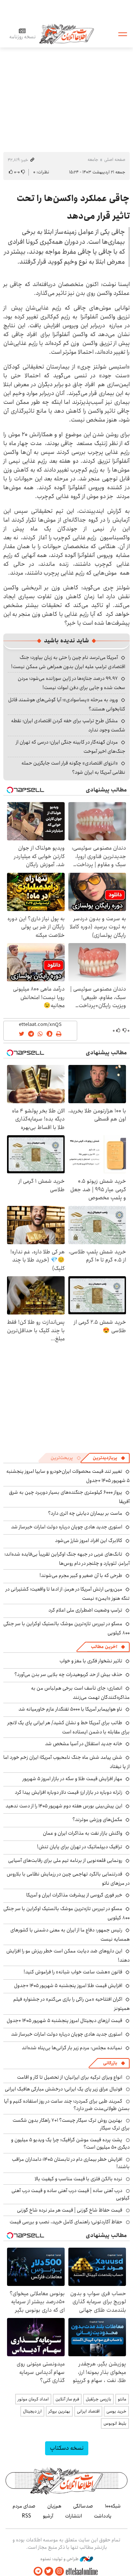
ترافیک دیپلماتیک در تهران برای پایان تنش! (80, 1847)
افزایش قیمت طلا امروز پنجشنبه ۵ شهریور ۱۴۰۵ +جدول (68, 1986)
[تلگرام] (38, 2571)
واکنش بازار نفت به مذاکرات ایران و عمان (83, 1833)
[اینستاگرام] (59, 2571)
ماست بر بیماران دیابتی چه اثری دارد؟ (85, 1513)
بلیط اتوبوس (115, 2423)
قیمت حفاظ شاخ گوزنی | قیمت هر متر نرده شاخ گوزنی (70, 2210)
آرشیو (48, 2516)
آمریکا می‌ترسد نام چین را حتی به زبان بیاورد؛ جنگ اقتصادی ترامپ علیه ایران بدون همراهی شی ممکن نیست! (68, 662)
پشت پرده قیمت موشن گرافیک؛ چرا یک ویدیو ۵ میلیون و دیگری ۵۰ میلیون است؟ (70, 2143)
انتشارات (74, 2516)
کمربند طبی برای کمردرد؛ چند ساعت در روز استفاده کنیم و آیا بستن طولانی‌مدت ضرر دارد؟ (67, 2105)
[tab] (109, 1458)
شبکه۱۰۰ (113, 2506)
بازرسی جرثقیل (98, 2399)
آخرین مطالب (104, 1647)
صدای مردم (24, 2506)
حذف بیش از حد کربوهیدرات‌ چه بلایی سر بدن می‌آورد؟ (68, 1675)
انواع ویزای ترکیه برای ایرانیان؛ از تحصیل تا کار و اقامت (70, 2077)
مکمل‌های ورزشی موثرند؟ (97, 1820)
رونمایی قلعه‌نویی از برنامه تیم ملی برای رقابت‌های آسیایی (65, 1860)
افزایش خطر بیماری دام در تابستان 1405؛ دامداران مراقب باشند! (71, 2163)
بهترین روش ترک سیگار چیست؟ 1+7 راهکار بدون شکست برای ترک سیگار (71, 2124)
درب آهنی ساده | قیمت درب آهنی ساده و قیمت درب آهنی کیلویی (71, 2194)
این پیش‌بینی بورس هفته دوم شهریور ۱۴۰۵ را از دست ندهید (64, 1806)
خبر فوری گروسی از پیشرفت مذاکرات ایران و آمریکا (74, 1895)
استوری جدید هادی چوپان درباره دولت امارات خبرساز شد (67, 1527)
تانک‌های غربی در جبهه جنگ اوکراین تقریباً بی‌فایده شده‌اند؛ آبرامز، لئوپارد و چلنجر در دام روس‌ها (67, 1559)
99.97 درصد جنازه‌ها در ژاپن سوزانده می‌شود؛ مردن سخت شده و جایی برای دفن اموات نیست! (71, 683)
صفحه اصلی (115, 160)
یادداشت (103, 2516)
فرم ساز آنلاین (67, 2399)
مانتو (122, 2399)
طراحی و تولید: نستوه (60, 2559)
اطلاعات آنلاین (66, 34)
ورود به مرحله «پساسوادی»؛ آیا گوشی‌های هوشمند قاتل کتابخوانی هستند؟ (67, 704)
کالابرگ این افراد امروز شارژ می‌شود (89, 1541)
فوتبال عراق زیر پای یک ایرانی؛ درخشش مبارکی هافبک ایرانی (64, 2089)
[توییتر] (49, 2571)
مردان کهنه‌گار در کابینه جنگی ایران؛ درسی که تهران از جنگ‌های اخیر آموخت (71, 747)
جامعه (93, 160)
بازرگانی (110, 2063)
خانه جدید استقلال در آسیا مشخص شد (84, 1744)
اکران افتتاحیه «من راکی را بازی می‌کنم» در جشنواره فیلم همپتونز (71, 2004)
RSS (26, 2516)
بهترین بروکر (59, 2411)
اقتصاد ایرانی (88, 2411)
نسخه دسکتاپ (67, 2448)
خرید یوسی (116, 2411)
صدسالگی (83, 2506)
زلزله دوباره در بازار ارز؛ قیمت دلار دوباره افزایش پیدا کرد (69, 1792)
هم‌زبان (54, 2506)
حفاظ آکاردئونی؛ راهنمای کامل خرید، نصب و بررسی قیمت (66, 2222)
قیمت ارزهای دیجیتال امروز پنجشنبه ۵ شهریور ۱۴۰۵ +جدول (64, 2021)
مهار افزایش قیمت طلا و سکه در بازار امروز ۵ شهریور (72, 1779)
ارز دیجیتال (32, 2411)
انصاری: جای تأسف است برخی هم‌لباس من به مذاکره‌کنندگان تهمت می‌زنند (80, 1693)
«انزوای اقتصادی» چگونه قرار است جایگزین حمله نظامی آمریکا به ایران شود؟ (73, 768)
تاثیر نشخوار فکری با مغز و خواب (91, 1661)
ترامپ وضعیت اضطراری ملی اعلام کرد (85, 1610)
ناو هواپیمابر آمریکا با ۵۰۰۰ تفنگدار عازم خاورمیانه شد (70, 1709)
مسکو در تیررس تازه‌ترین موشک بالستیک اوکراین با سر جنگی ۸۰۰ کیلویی (66, 1628)
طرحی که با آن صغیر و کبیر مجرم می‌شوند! (81, 1575)
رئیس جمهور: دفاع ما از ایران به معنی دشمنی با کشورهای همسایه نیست (70, 1935)
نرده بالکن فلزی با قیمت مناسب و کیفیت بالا (79, 2179)
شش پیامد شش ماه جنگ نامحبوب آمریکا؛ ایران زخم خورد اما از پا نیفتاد (66, 1762)
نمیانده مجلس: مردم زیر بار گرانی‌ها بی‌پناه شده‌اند (72, 2048)
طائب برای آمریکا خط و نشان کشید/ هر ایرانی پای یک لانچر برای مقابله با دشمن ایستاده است (69, 1727)
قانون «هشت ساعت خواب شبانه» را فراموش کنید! (73, 1972)
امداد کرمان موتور (33, 2399)
